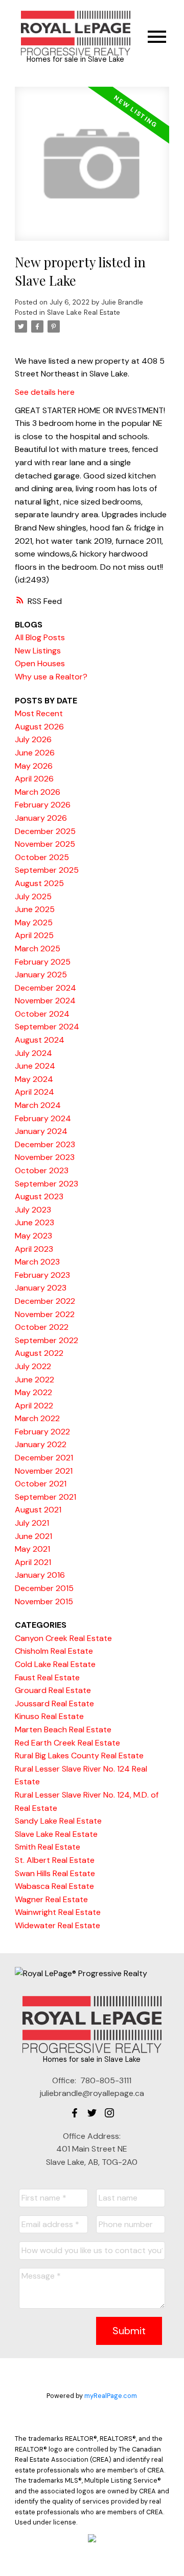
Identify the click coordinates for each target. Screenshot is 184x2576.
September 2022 (47, 1340)
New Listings (38, 651)
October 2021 (41, 1484)
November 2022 (45, 1314)
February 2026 (43, 805)
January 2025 (41, 975)
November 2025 (45, 844)
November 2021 (44, 1471)
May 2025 (34, 923)
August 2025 (39, 883)
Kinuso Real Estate (49, 1716)
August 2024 (40, 1040)
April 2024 (34, 1092)
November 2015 (44, 1601)
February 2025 (43, 962)
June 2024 (35, 1066)
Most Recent (39, 713)
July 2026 (33, 739)
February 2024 (43, 1118)
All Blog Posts (40, 637)
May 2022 (33, 1392)
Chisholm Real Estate (54, 1651)
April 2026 (34, 779)
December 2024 (45, 988)
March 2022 (37, 1418)
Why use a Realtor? (51, 677)
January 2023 (41, 1288)
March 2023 (37, 1262)
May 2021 (32, 1549)
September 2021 (45, 1497)
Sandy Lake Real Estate (58, 1821)
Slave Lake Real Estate (84, 312)
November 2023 (45, 1157)
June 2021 (33, 1536)
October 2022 (42, 1327)
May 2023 (33, 1236)
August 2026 (39, 727)
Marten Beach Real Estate (63, 1729)
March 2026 (38, 792)
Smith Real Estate (48, 1847)
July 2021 (32, 1523)
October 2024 (42, 1014)
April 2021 (33, 1562)
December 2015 (44, 1588)
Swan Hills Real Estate (55, 1873)
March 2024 (38, 1105)
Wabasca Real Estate (54, 1886)
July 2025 (33, 896)
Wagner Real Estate (51, 1899)
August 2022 (39, 1353)
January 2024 (41, 1131)
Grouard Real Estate (53, 1690)
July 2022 (33, 1366)
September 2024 (47, 1027)
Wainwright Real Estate (58, 1912)
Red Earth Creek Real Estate (67, 1743)
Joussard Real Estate (54, 1703)
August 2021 (38, 1510)
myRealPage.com (111, 2396)
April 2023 (34, 1249)
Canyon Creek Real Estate (63, 1638)
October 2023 (42, 1170)
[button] (75, 2113)
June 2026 (35, 753)
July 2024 (33, 1053)
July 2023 (33, 1210)
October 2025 (42, 857)
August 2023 (39, 1196)
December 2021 (44, 1458)
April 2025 (34, 935)
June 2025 (35, 909)
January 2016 (40, 1575)
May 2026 (34, 766)
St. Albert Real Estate (55, 1860)
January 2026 (41, 818)
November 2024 (45, 1001)
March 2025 (38, 949)
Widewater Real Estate (57, 1925)
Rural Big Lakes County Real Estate (79, 1756)
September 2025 (47, 870)
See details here (45, 392)
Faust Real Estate (47, 1677)
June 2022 (34, 1380)
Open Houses (40, 663)
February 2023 (42, 1275)
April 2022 (34, 1406)
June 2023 (34, 1222)
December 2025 (45, 831)
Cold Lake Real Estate (55, 1664)
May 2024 (34, 1079)
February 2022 (42, 1432)
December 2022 (45, 1301)
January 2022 (41, 1444)
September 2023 (47, 1184)
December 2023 (45, 1144)
